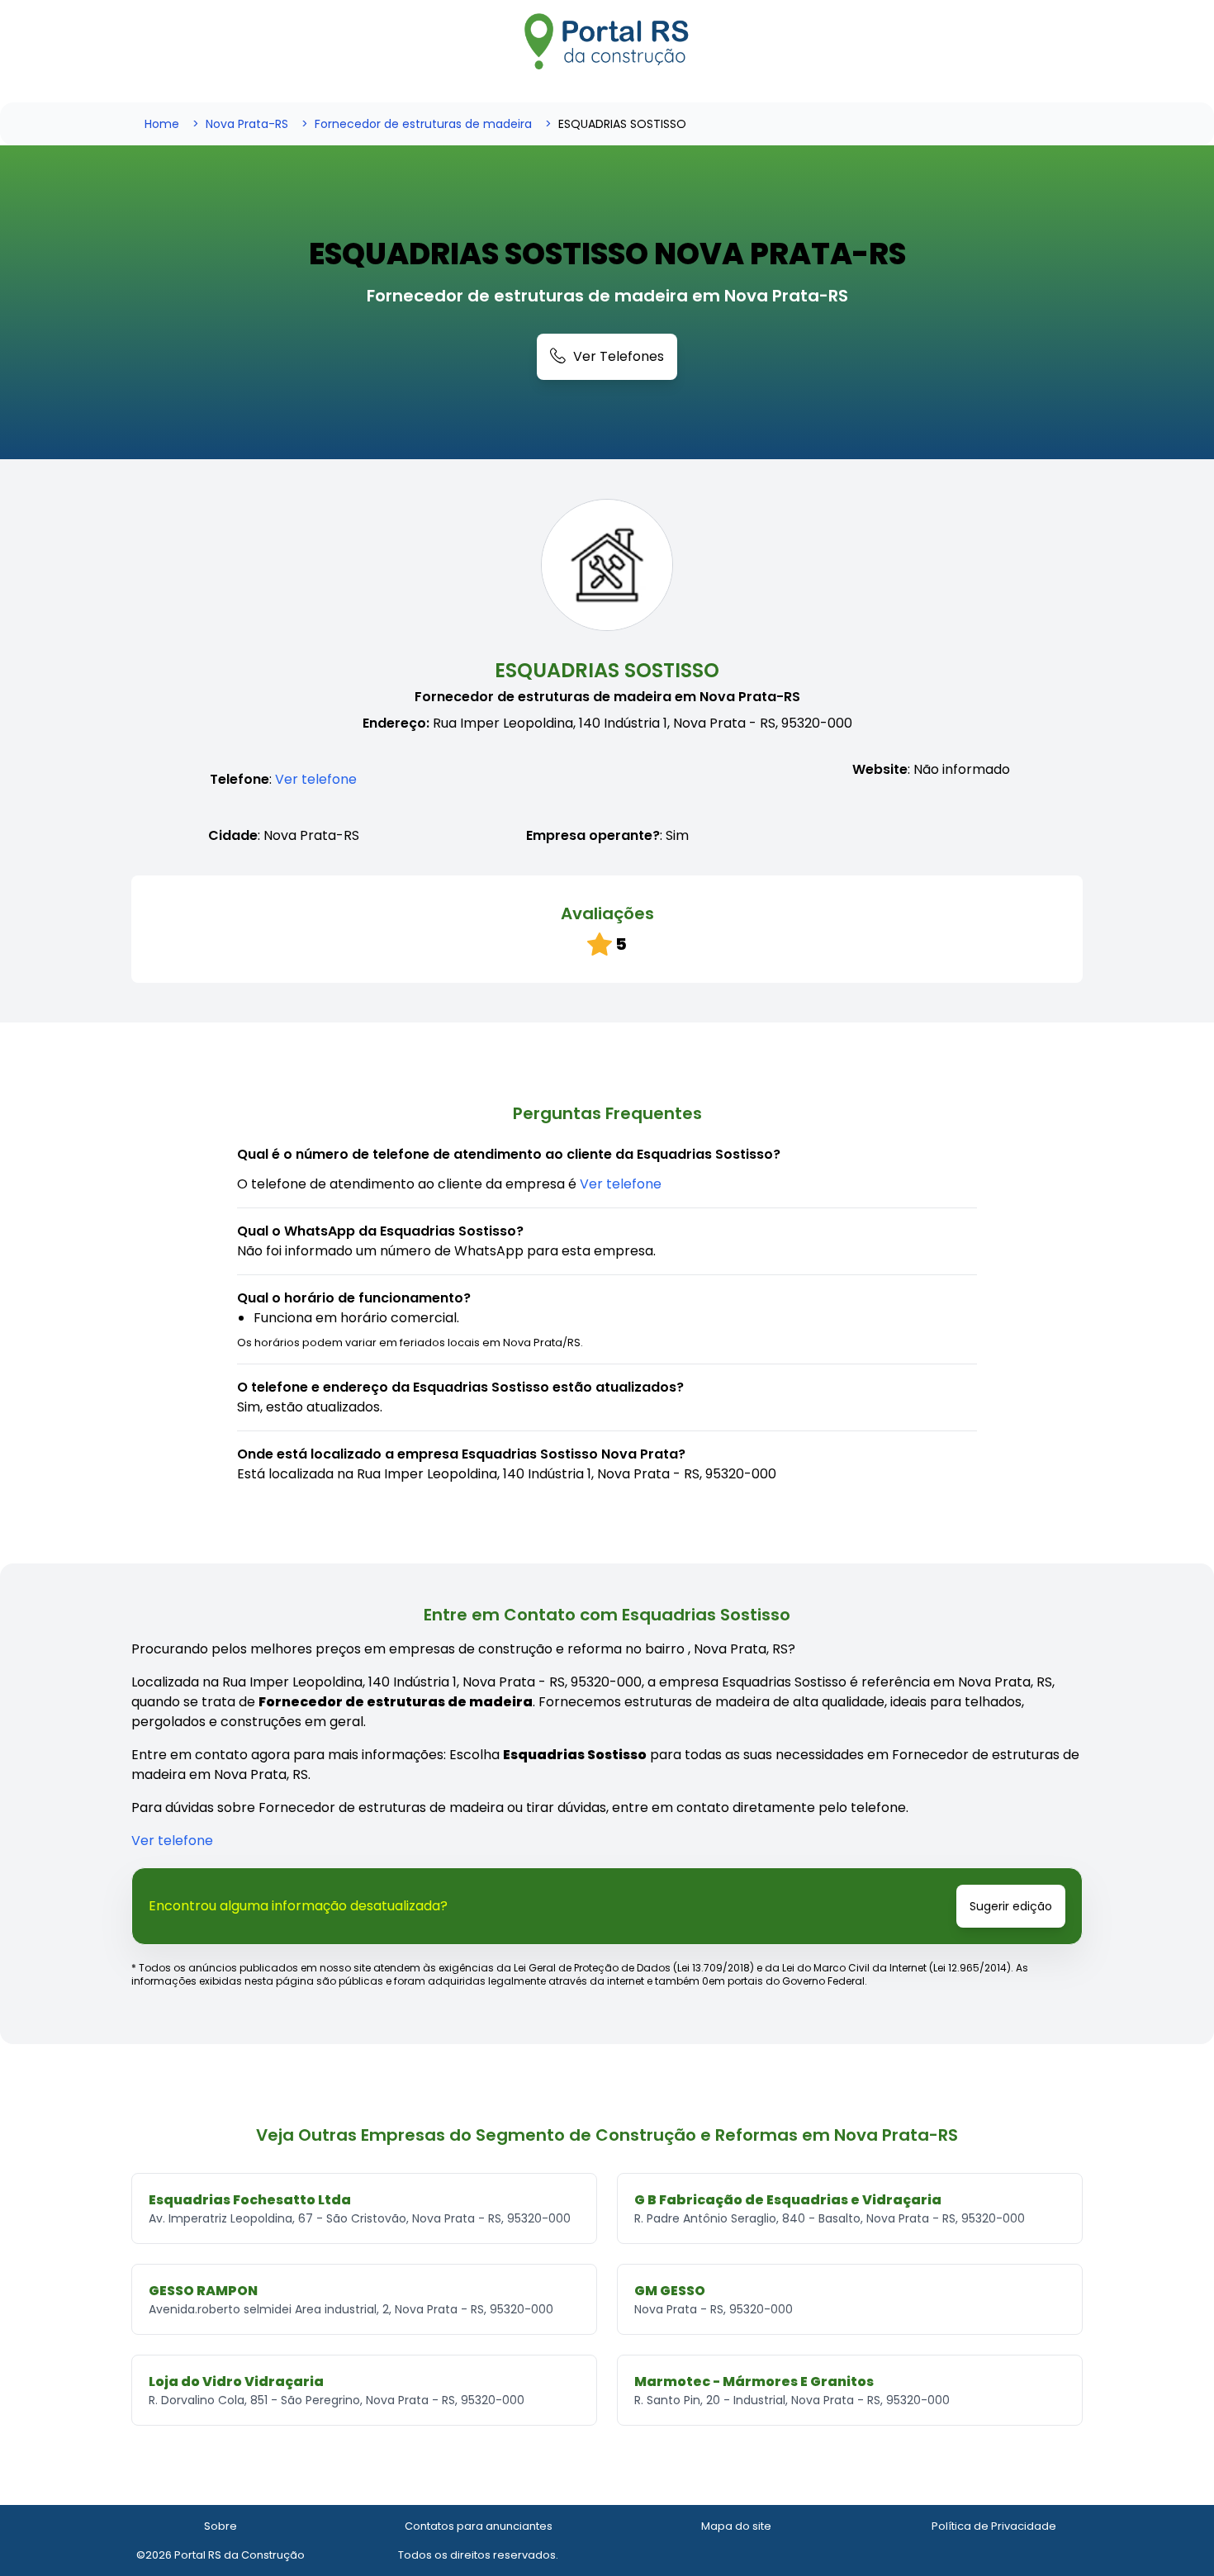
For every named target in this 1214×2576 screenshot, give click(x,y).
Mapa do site (736, 2526)
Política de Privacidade (994, 2526)
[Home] (607, 41)
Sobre (221, 2526)
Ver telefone (316, 779)
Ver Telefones (619, 356)
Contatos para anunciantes (479, 2526)
